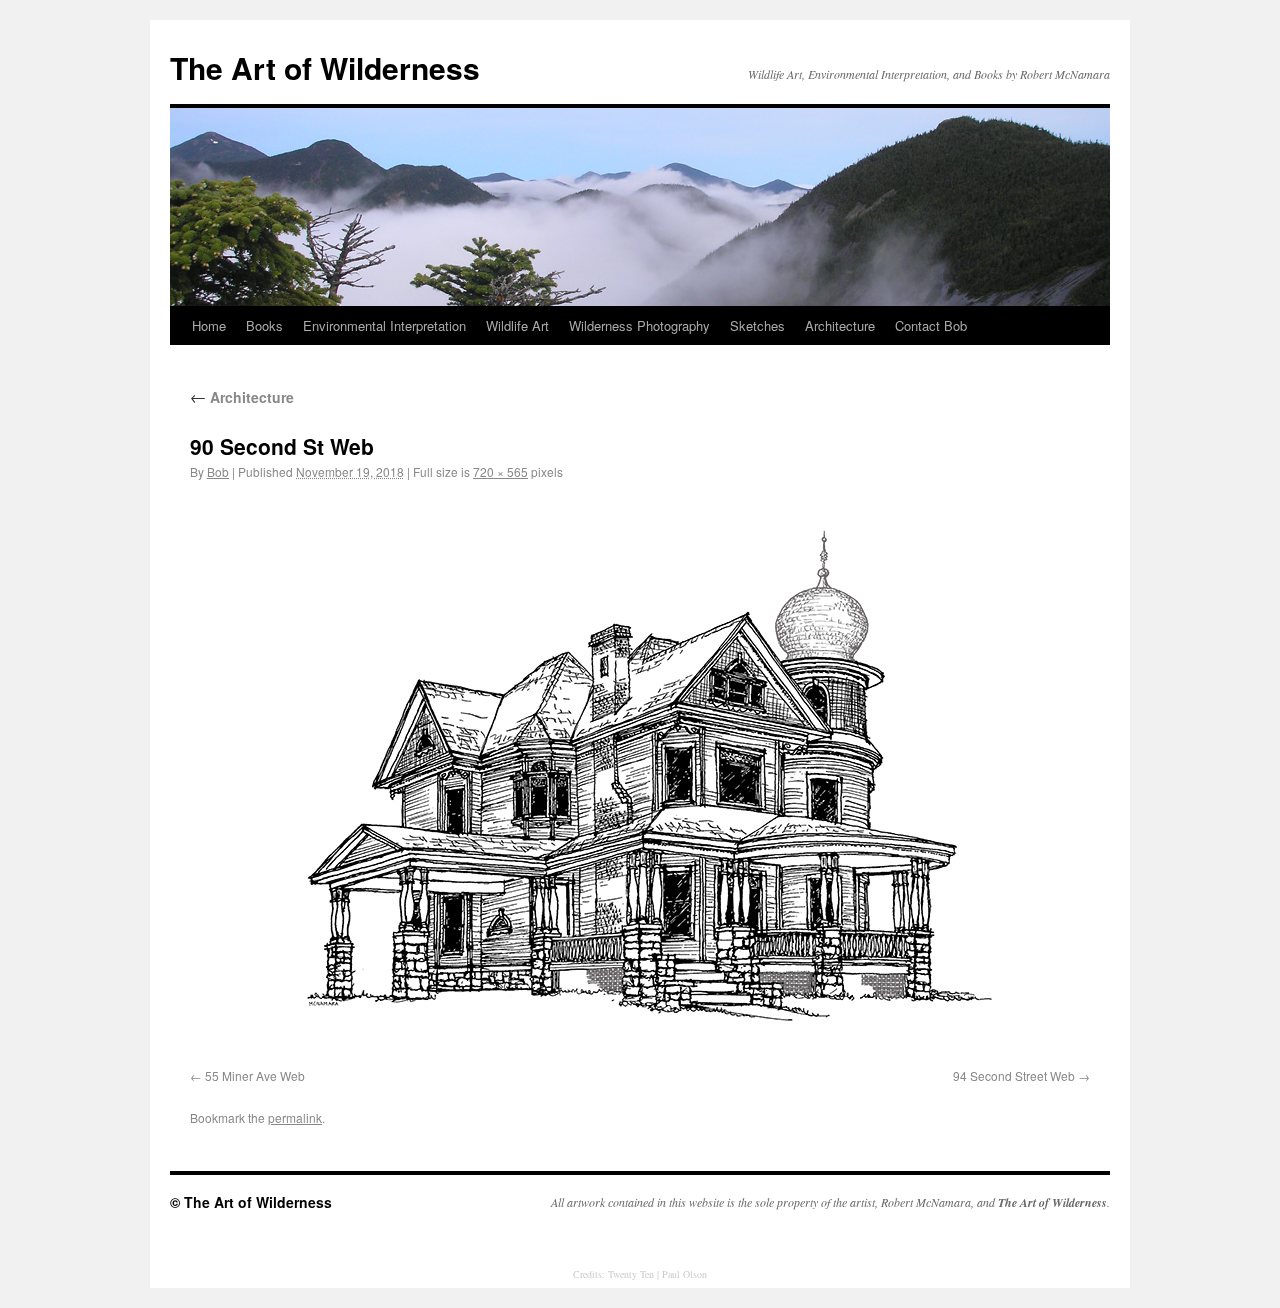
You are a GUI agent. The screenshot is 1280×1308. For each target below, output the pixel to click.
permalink (295, 1117)
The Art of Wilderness (325, 67)
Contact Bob (931, 325)
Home (209, 325)
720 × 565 (500, 471)
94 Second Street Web (1014, 1075)
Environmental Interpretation (384, 325)
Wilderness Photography (639, 325)
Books (264, 325)
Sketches (757, 325)
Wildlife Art (517, 325)
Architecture (840, 325)
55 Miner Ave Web (255, 1075)
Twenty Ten (631, 1274)
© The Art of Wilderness (251, 1202)
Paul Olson (684, 1274)
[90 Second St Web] (640, 778)
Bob (218, 471)
